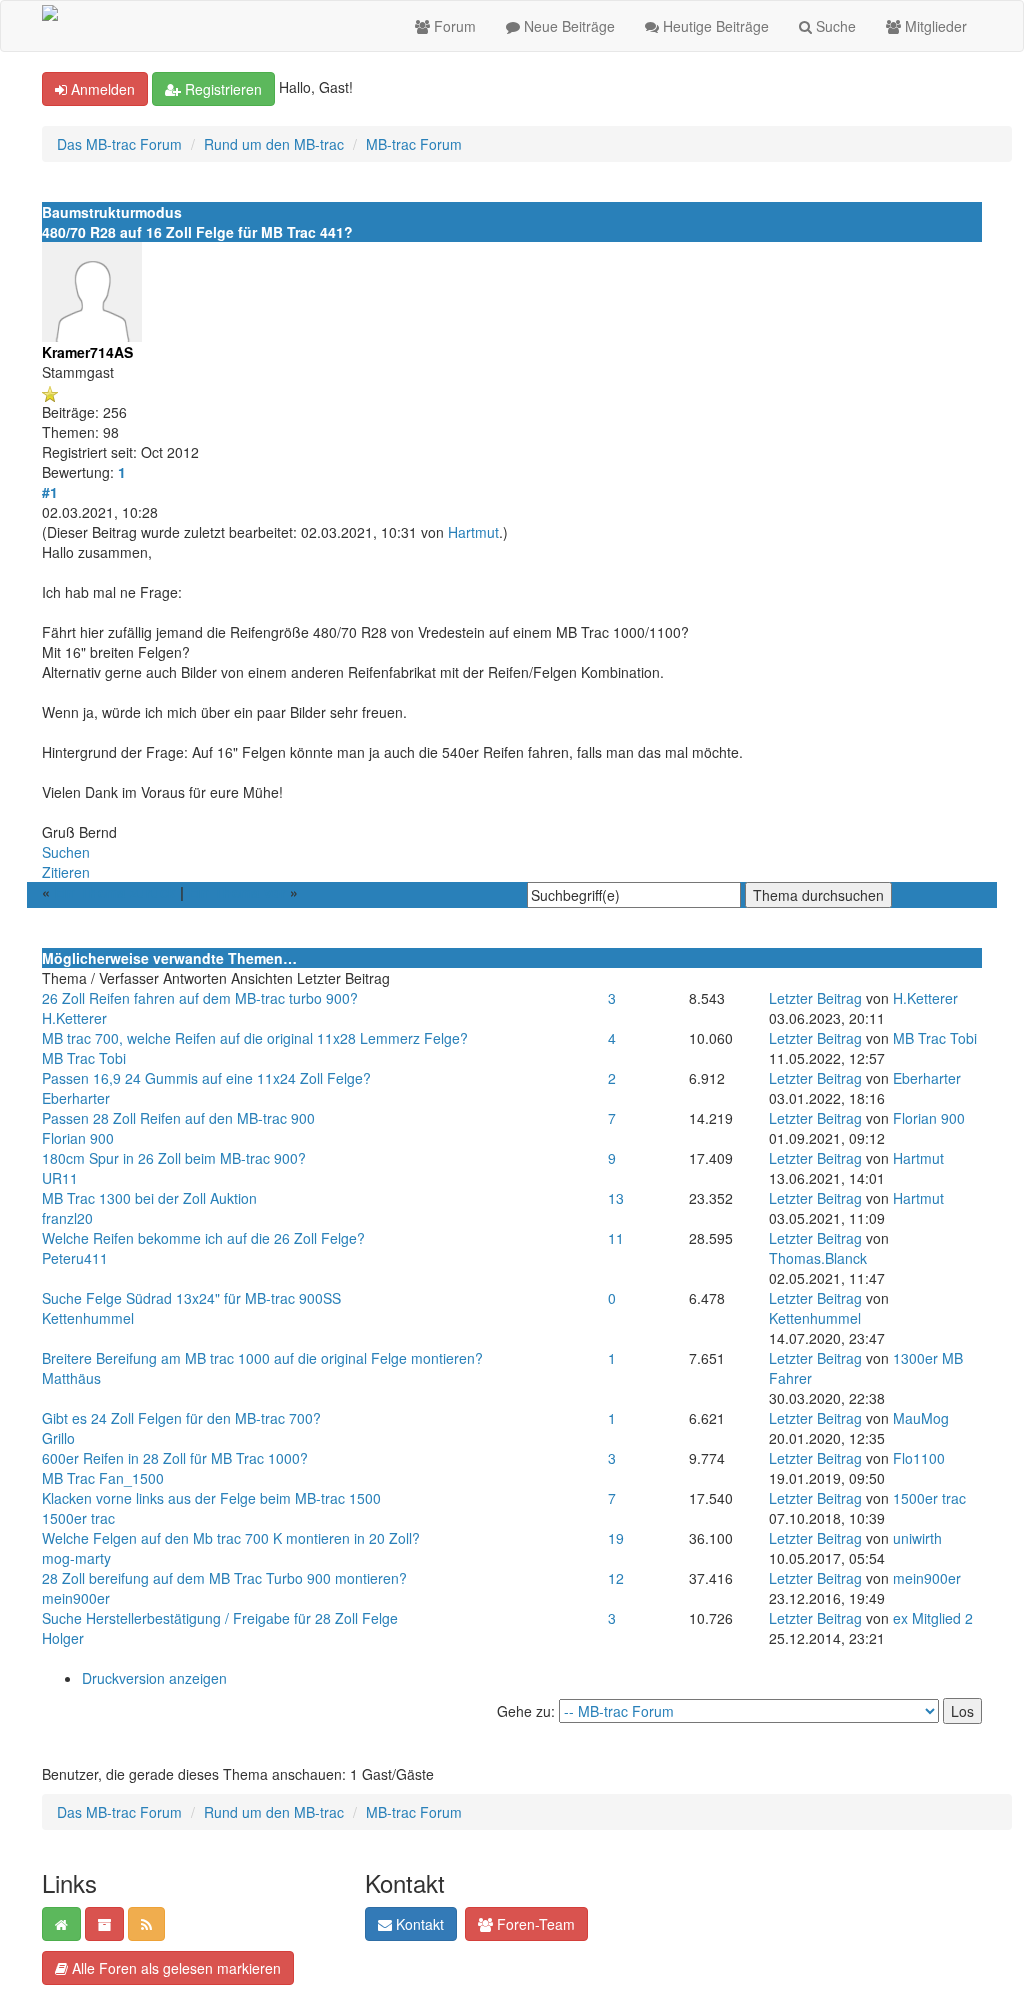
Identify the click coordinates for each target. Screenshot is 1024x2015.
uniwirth (917, 1538)
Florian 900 (78, 1138)
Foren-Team (534, 1924)
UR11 (60, 1178)
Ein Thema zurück (115, 892)
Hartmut (473, 532)
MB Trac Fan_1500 (103, 1478)
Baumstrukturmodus (112, 212)
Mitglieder (934, 26)
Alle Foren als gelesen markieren (174, 1968)
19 (616, 1538)
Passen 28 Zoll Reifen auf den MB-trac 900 (178, 1118)
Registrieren (221, 89)
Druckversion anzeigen (154, 1678)
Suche (834, 26)
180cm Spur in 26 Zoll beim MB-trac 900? (174, 1158)
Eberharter (76, 1098)
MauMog (921, 1418)
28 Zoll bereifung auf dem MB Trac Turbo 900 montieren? (224, 1578)
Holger (63, 1638)
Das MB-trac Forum (119, 144)
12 (616, 1578)
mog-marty (76, 1558)
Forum (453, 26)
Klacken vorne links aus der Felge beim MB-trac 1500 (211, 1498)
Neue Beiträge (567, 26)
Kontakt (418, 1924)
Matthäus (71, 1378)
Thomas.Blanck (818, 1258)
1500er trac (78, 1518)
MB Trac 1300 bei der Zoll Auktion (149, 1198)
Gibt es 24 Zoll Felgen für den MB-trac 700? (181, 1418)
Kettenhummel (88, 1318)
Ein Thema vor (237, 892)
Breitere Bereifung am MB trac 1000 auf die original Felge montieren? (262, 1358)
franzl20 (67, 1218)
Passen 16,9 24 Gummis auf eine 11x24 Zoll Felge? (206, 1078)
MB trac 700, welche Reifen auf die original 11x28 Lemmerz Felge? (255, 1038)
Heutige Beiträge (714, 26)
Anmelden (101, 89)
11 (616, 1238)
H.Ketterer (74, 1018)
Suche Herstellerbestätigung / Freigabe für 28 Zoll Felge (220, 1618)
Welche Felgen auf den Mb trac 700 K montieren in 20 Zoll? (231, 1538)
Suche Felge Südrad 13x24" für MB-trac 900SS (191, 1298)
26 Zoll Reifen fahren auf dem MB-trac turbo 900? (200, 998)
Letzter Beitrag (815, 998)
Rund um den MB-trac (274, 144)
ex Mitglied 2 (933, 1618)
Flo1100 (919, 1458)
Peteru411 (75, 1258)
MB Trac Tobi (84, 1058)
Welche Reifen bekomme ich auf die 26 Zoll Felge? (203, 1238)
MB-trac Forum (414, 144)
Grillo (58, 1438)
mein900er (76, 1598)
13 (616, 1198)
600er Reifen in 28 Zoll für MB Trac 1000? (175, 1458)
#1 (50, 492)
